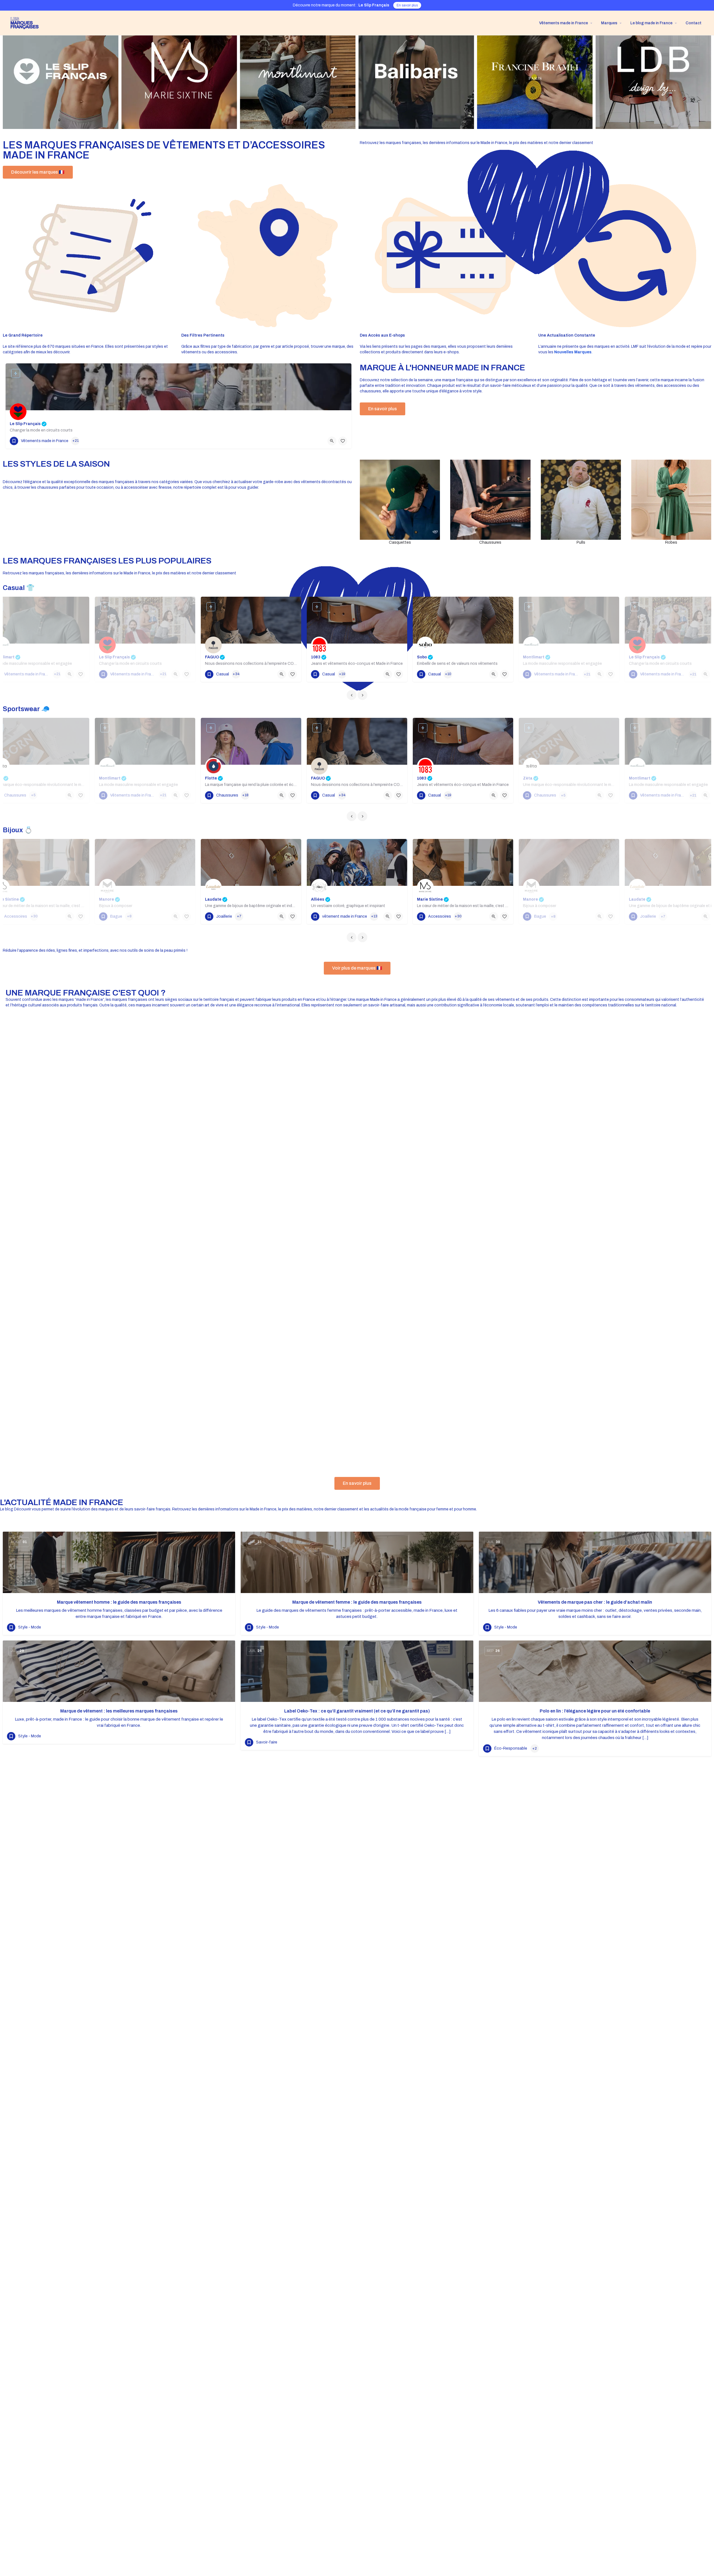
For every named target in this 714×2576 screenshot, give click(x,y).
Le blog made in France (651, 23)
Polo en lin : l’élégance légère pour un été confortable (595, 1711)
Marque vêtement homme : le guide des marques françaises (119, 1602)
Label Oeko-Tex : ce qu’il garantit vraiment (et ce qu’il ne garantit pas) (357, 1711)
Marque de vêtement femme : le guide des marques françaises (357, 1602)
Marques (609, 23)
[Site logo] (22, 23)
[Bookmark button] (343, 441)
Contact (694, 23)
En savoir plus (407, 5)
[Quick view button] (332, 441)
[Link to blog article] (119, 1562)
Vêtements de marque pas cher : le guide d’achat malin (595, 1602)
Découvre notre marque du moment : (341, 5)
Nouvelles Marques (573, 352)
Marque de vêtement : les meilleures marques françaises (119, 1711)
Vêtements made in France (564, 23)
